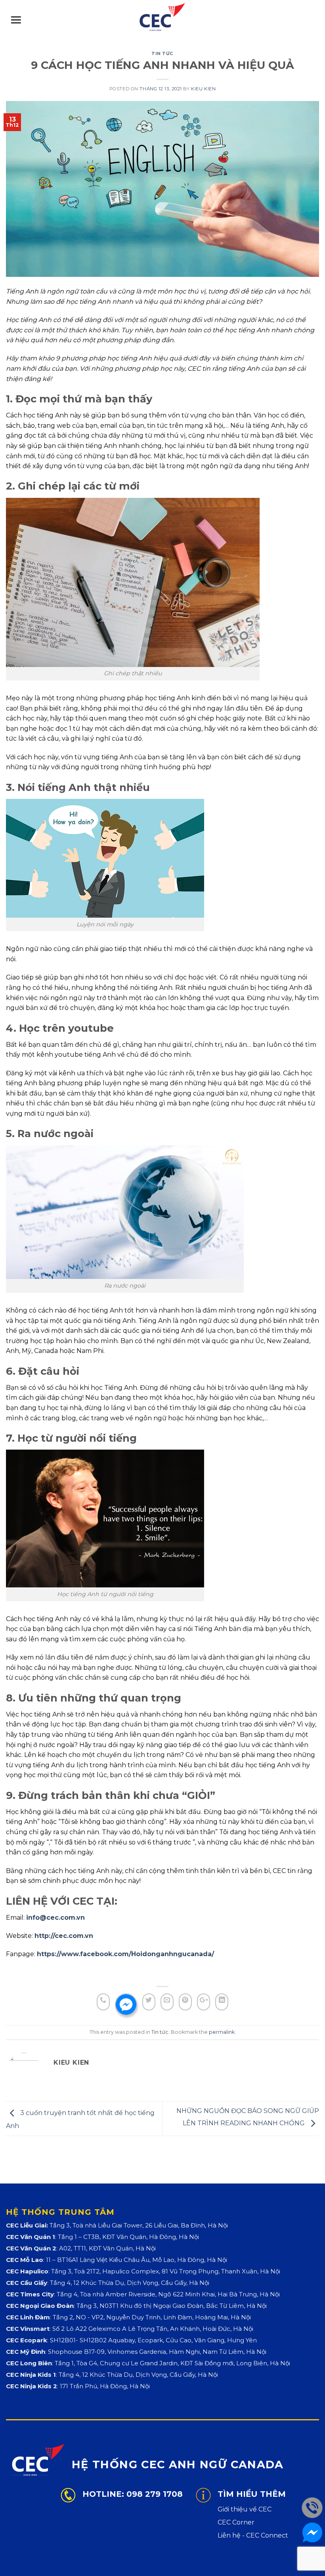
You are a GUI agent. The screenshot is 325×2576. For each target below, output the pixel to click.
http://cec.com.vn (64, 1936)
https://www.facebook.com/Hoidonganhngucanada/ (125, 1954)
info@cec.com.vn (55, 1918)
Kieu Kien (203, 89)
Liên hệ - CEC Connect (253, 2535)
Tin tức (162, 53)
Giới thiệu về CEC (245, 2509)
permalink (222, 2032)
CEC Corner (236, 2522)
